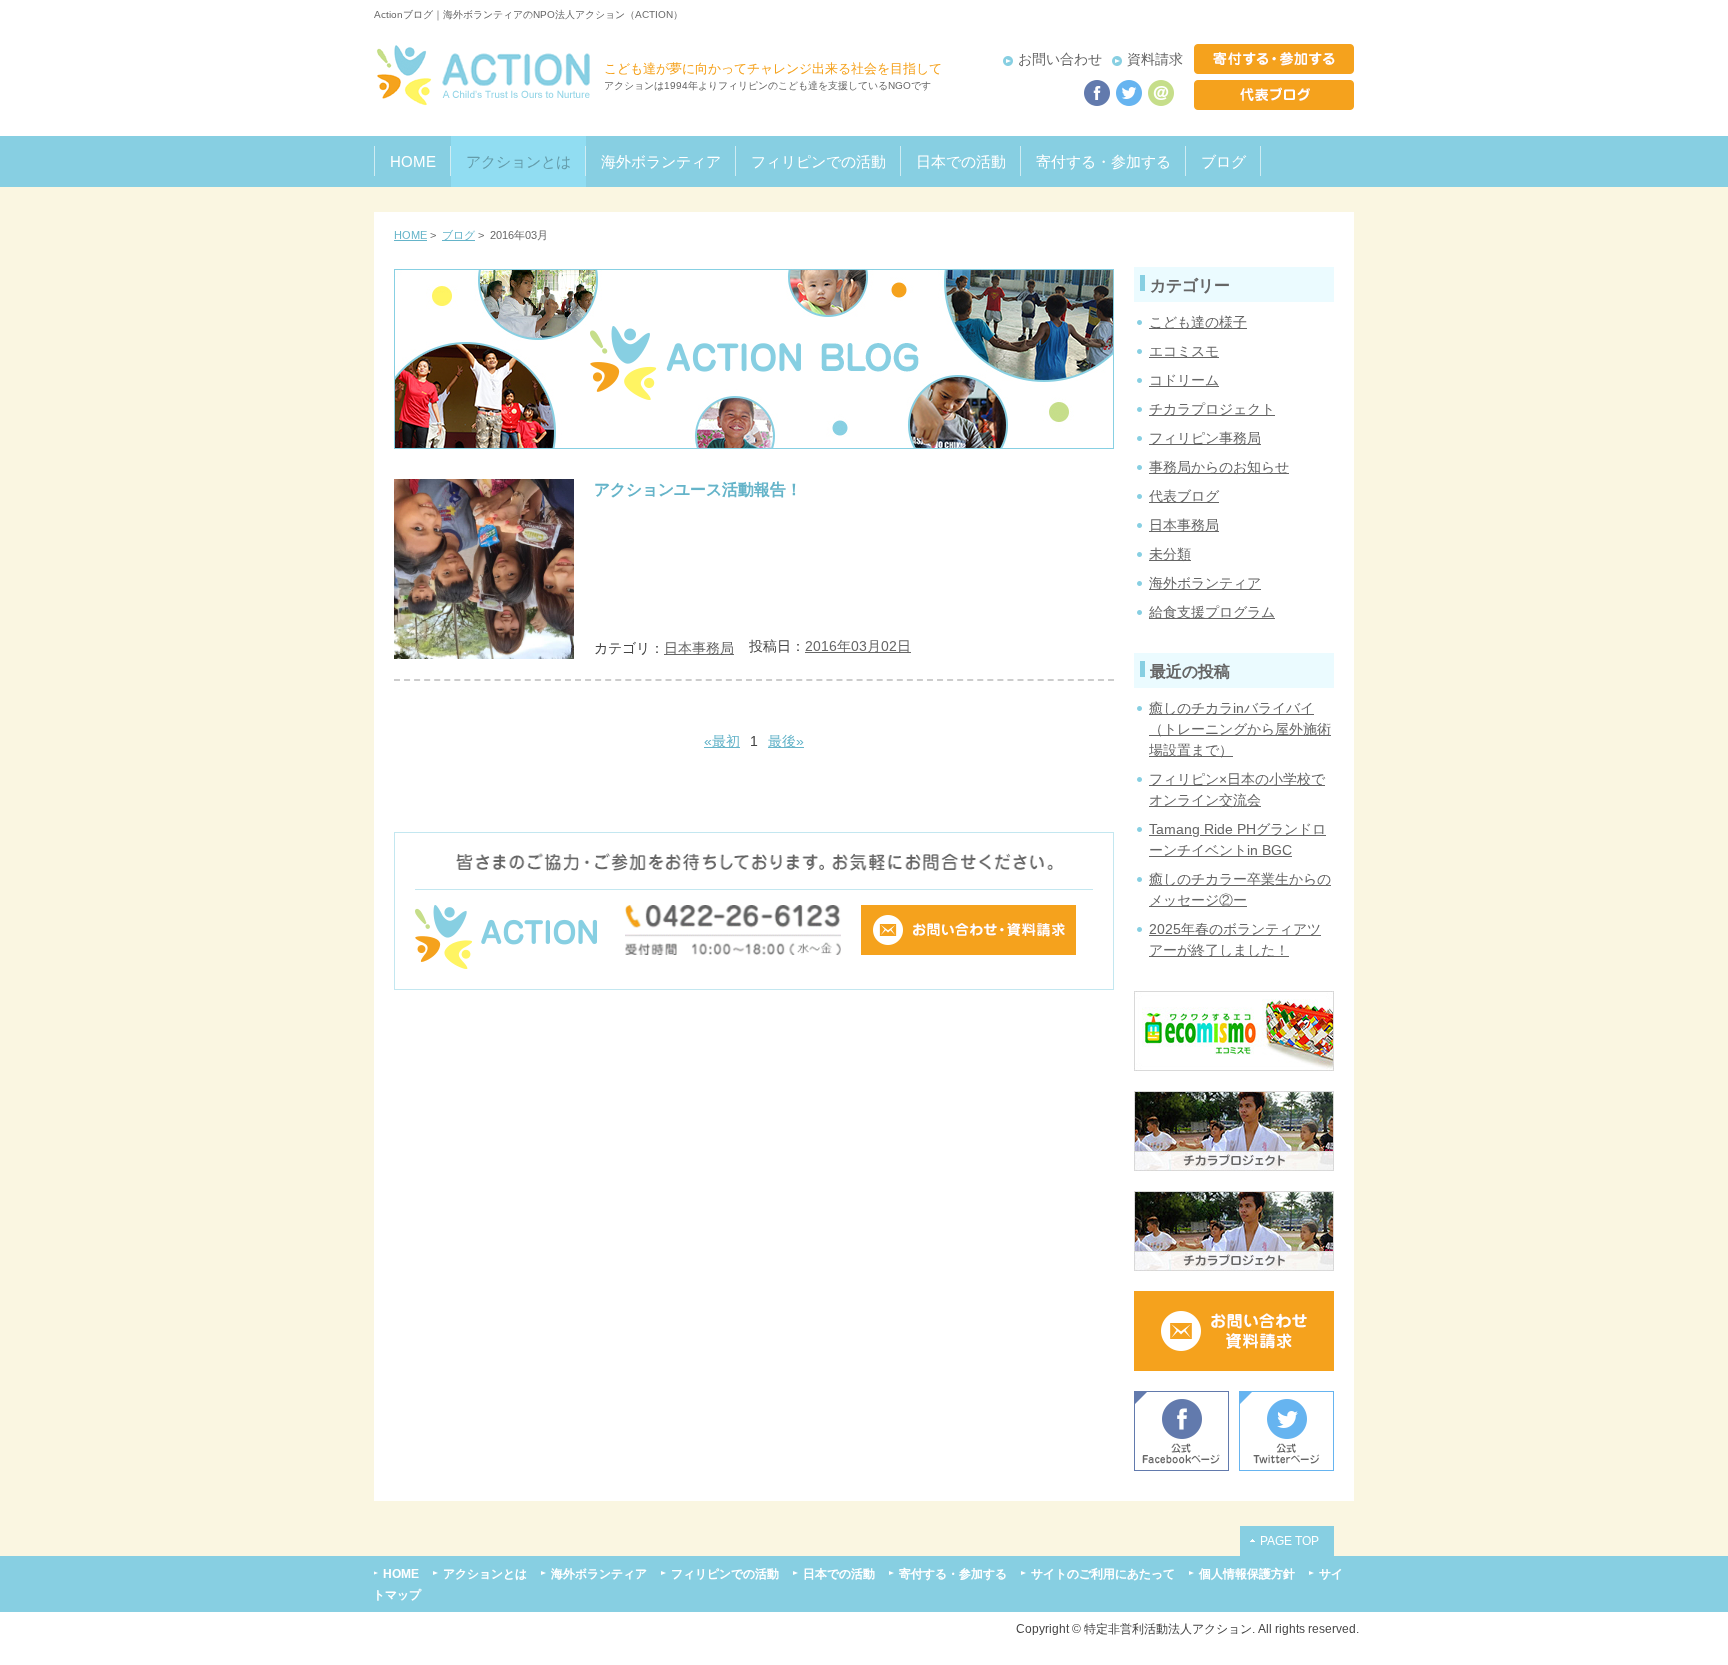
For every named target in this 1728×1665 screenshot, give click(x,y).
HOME (413, 161)
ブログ (1223, 161)
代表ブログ (1184, 496)
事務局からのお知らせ (1219, 467)
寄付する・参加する (1103, 161)
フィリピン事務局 (1205, 438)
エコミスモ (1184, 351)
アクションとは (518, 161)
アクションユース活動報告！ (698, 489)
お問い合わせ (1060, 59)
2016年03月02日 (858, 646)
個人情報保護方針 (1247, 1573)
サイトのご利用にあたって (1103, 1573)
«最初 (722, 741)
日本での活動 (961, 161)
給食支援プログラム (1212, 612)
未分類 (1170, 554)
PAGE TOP (1289, 1540)
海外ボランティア (661, 161)
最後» (786, 741)
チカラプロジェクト (1212, 409)
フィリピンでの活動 (818, 161)
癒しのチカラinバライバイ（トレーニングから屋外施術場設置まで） (1240, 729)
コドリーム (1184, 380)
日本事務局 (699, 648)
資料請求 (1155, 59)
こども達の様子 (1198, 322)
